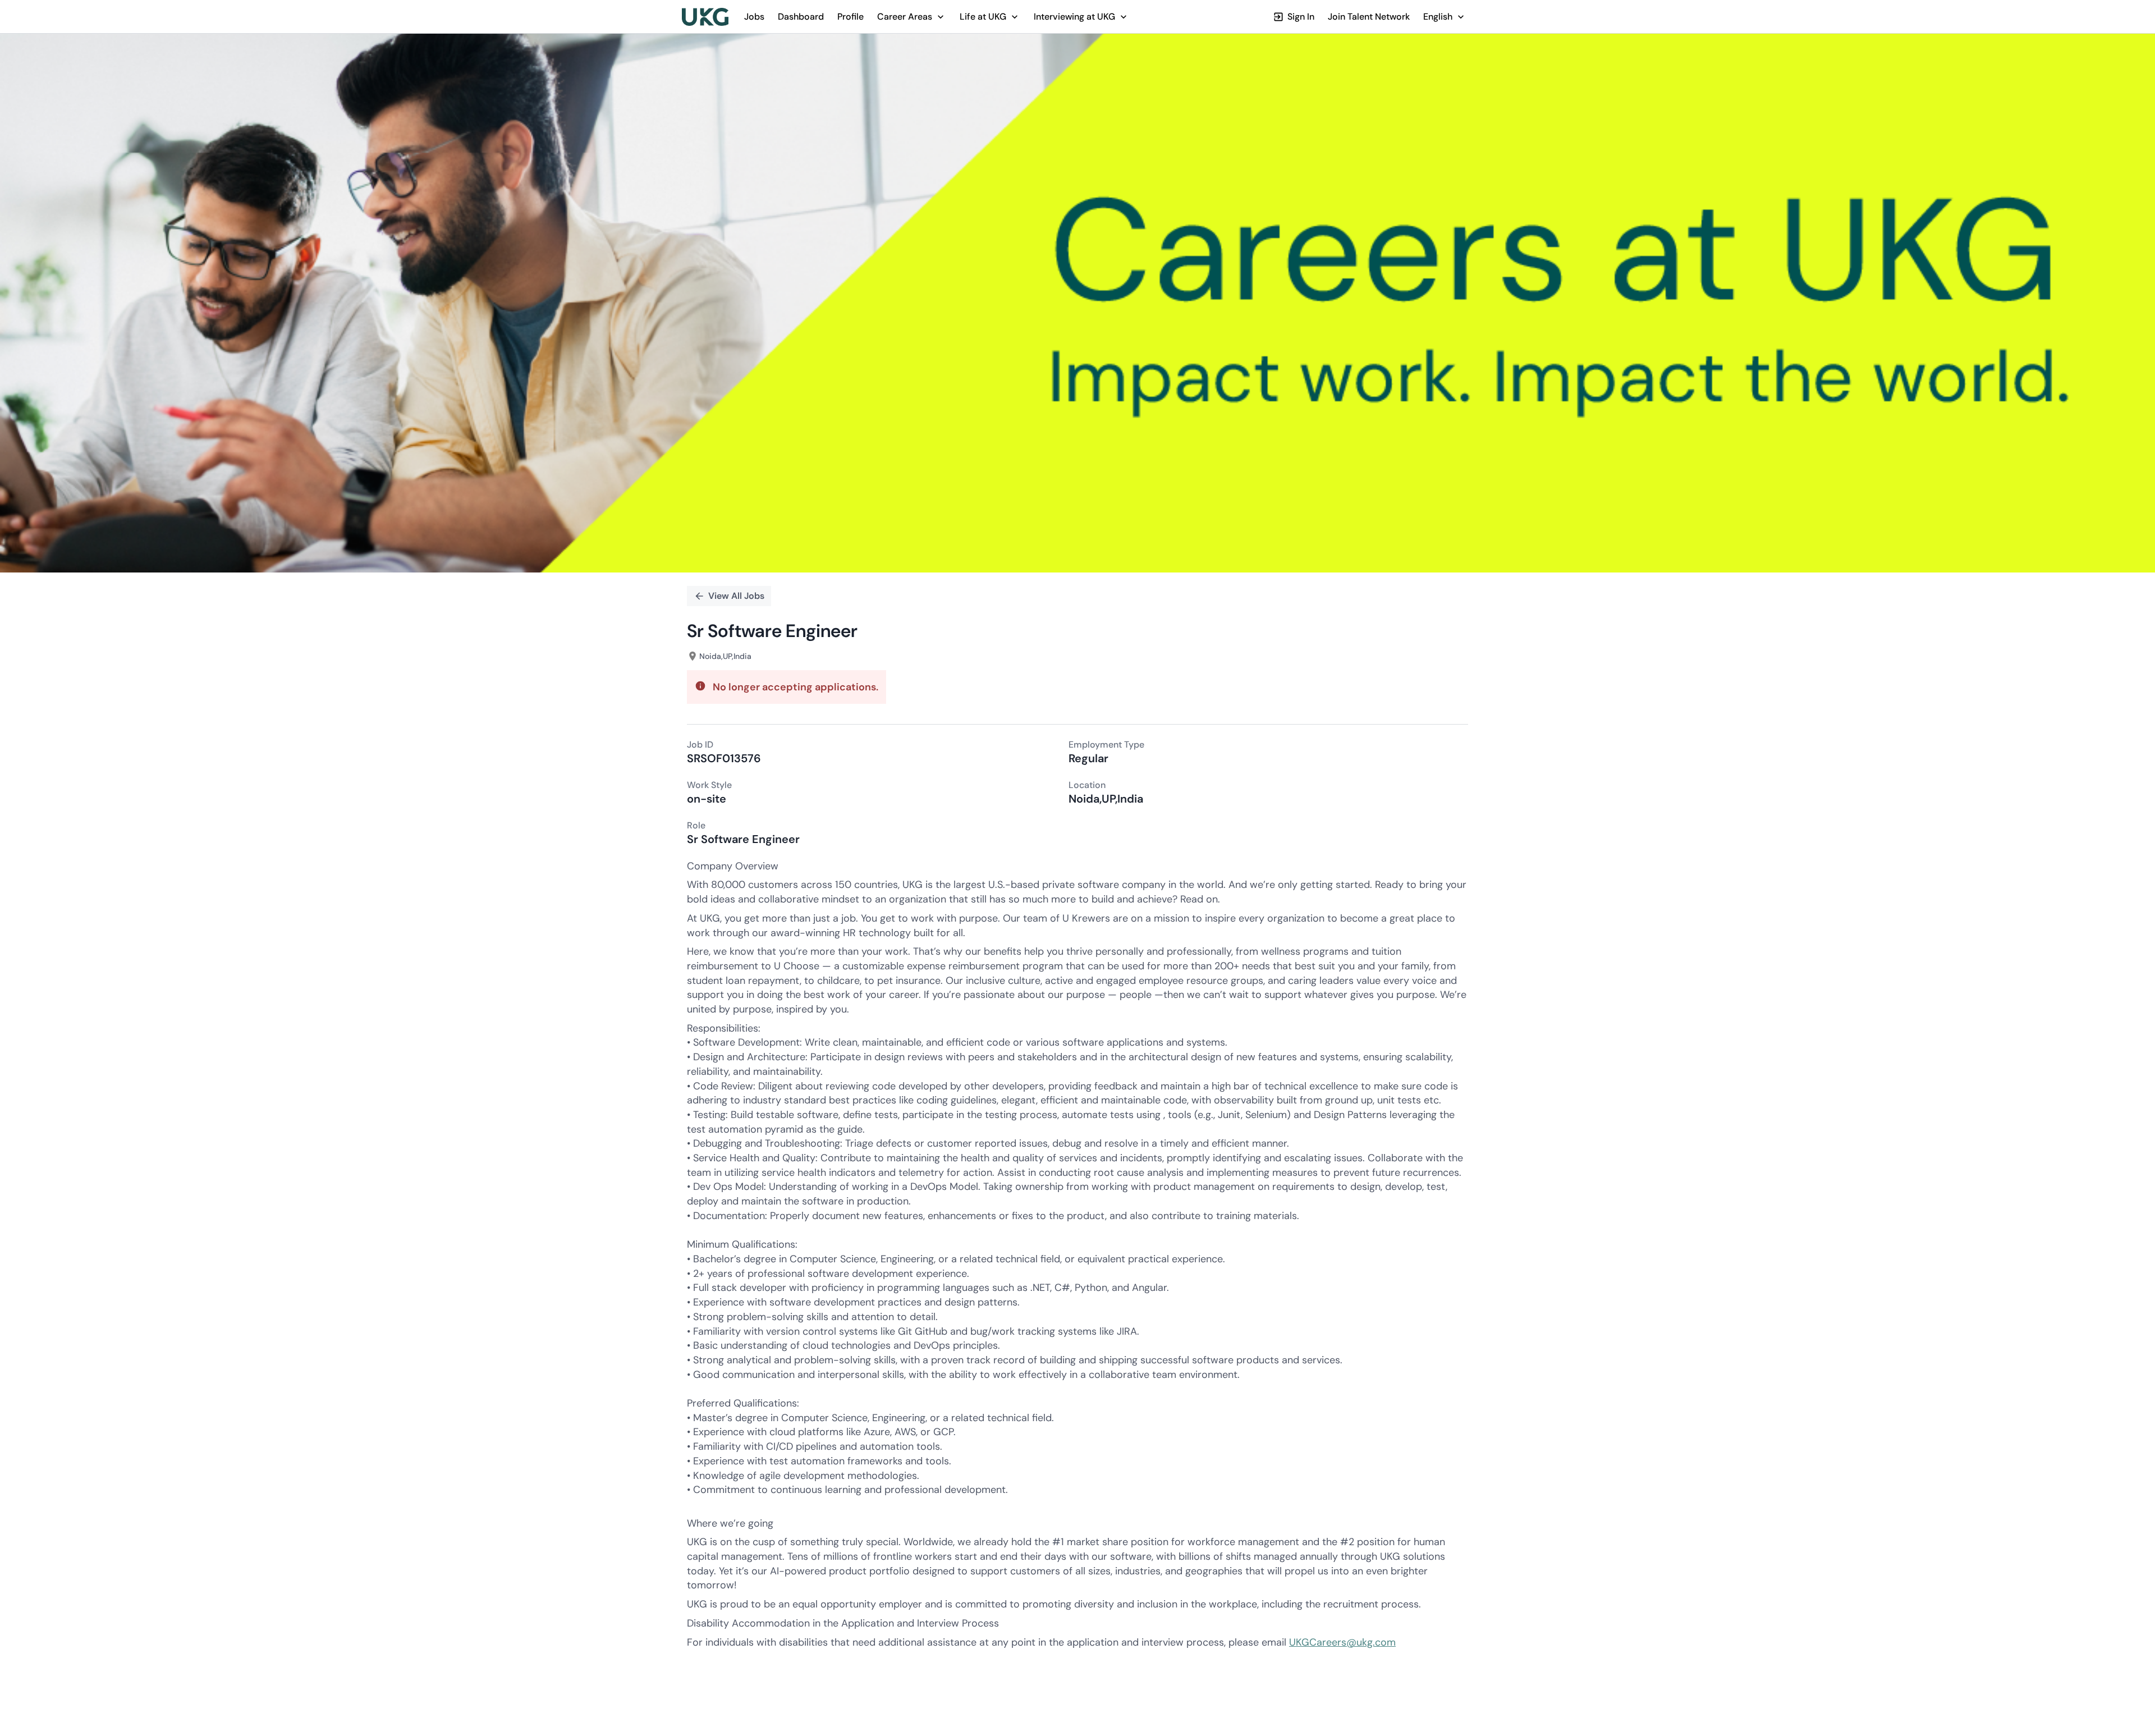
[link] (705, 17)
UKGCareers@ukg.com (1342, 1642)
